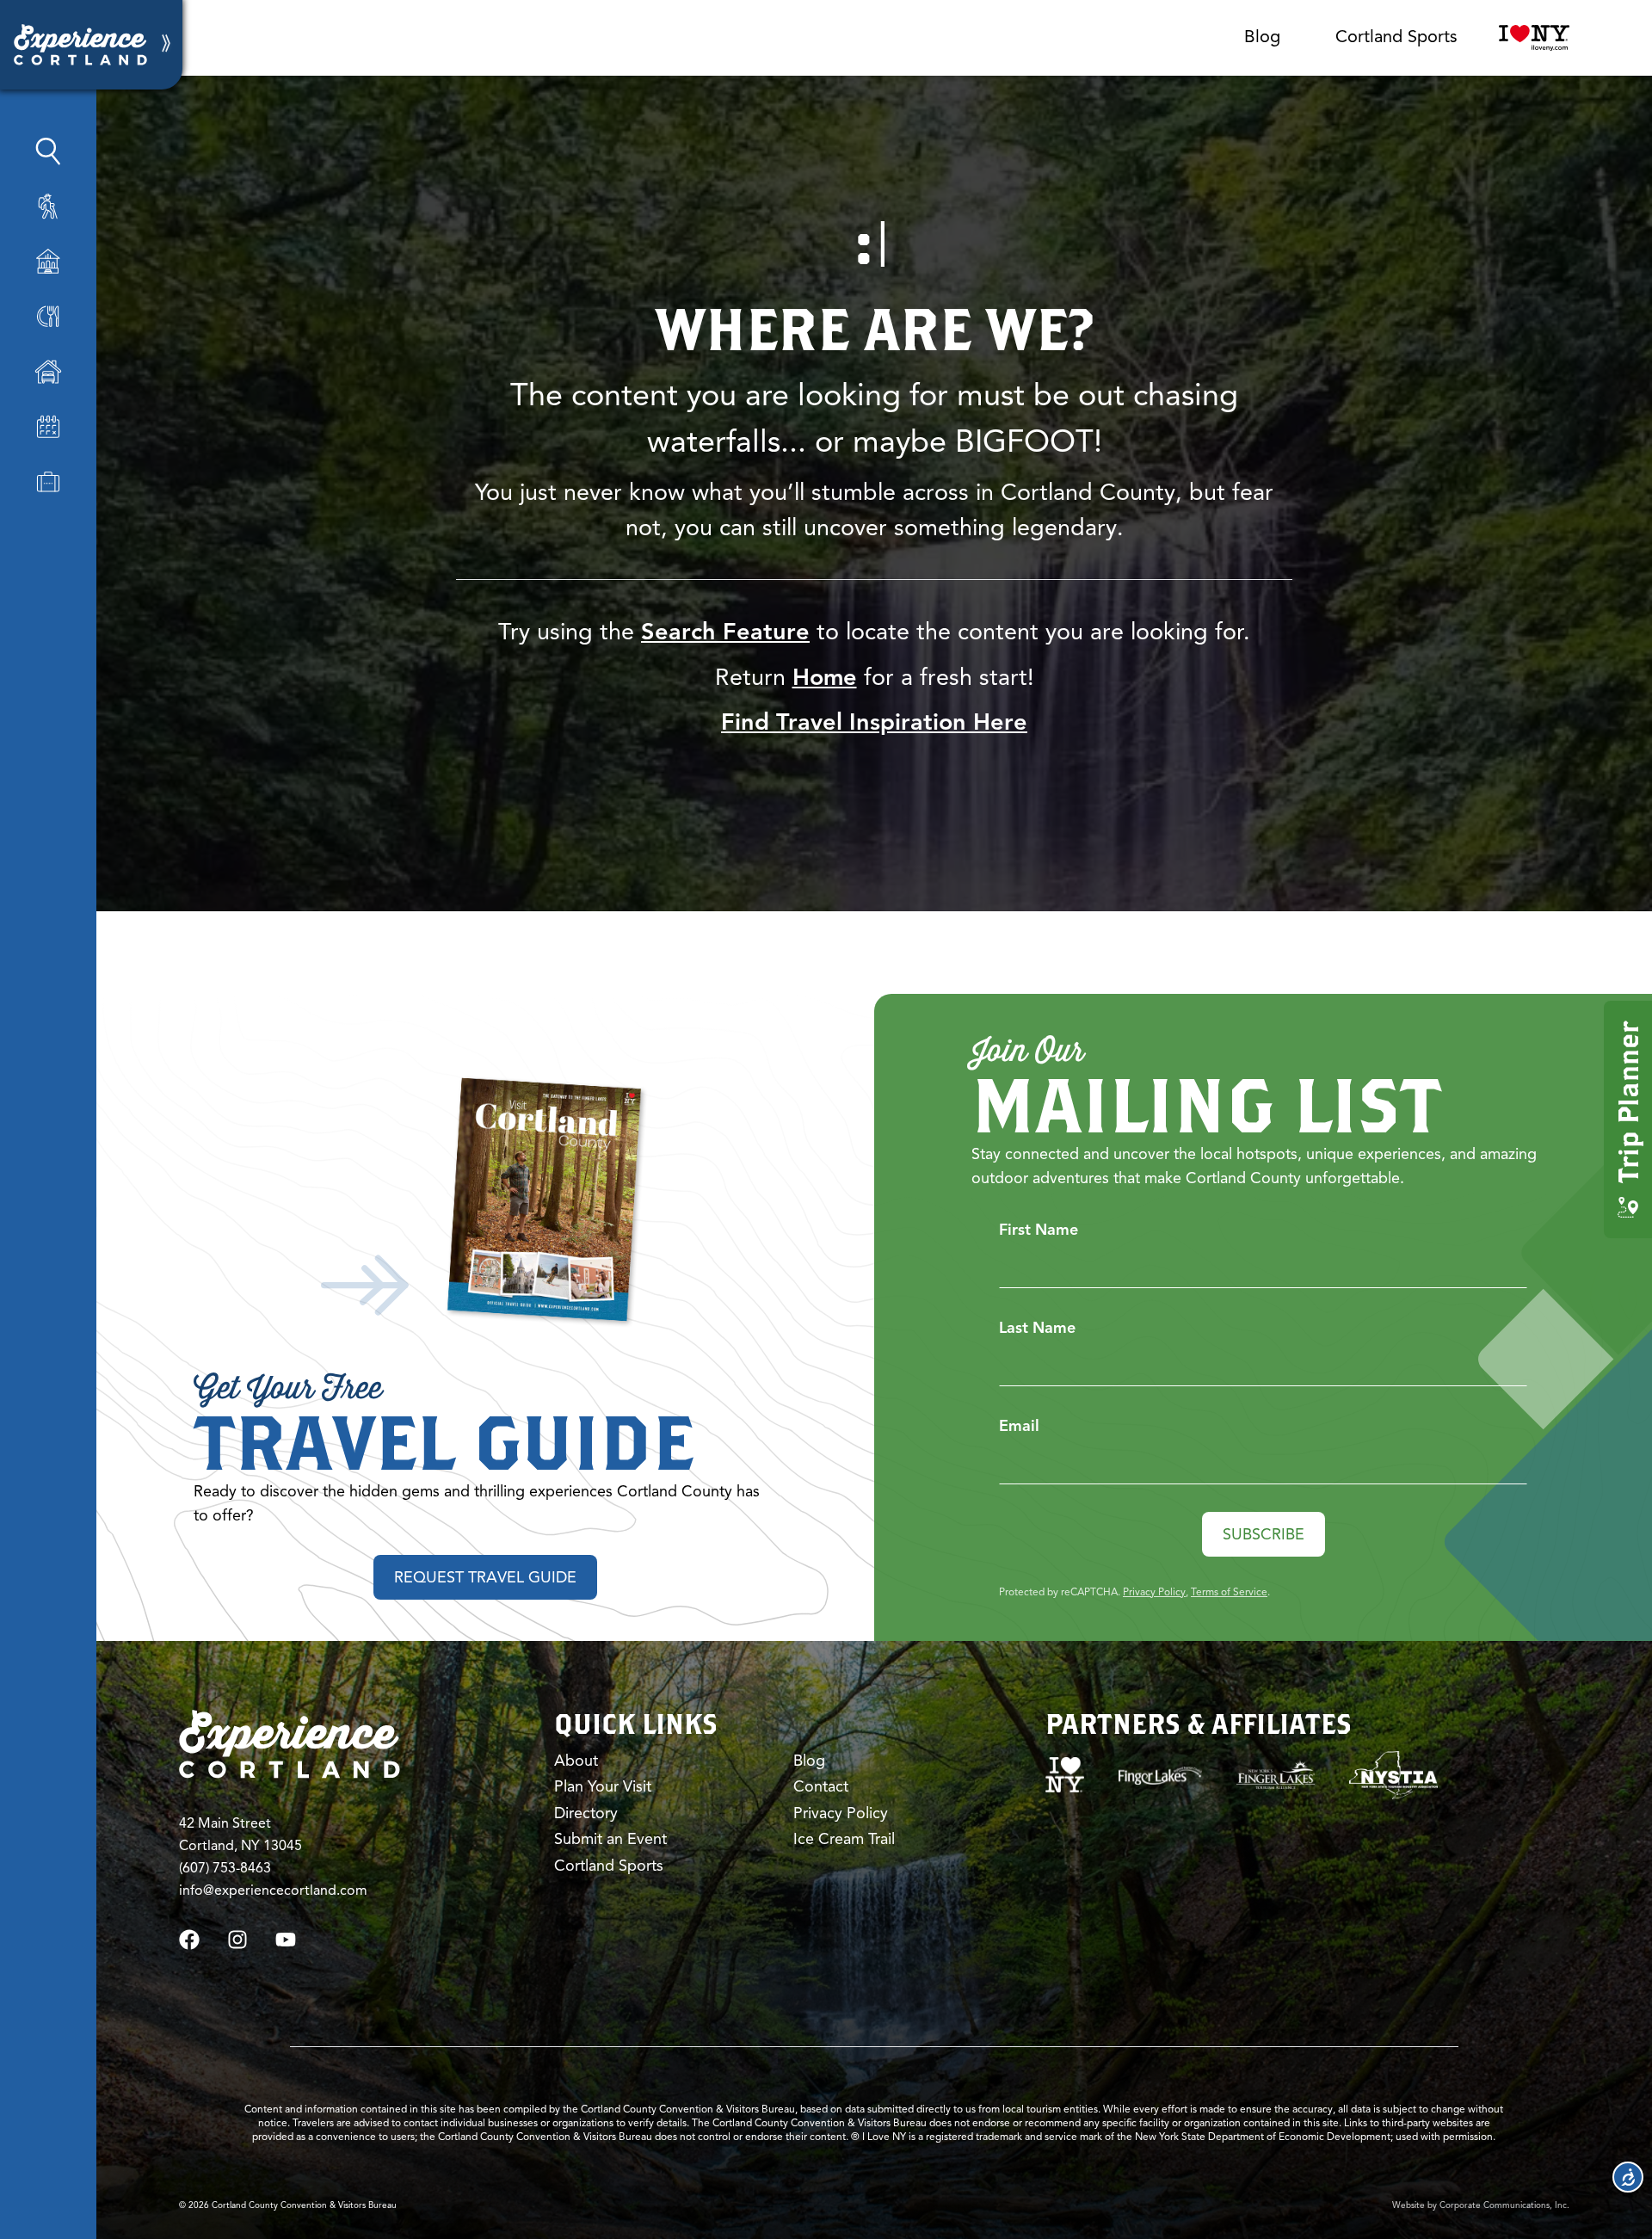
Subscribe (1264, 1534)
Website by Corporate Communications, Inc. (1481, 2205)
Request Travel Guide (485, 1577)
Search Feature (725, 632)
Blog (1262, 37)
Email (1019, 1426)
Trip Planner (1627, 1102)
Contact (821, 1786)
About (576, 1761)
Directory (586, 1813)
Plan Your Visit (603, 1786)
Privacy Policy (1154, 1591)
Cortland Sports (1396, 37)
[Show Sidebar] (166, 45)
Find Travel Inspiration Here (874, 722)
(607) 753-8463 (225, 1868)
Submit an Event (610, 1839)
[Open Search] (48, 151)
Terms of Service (1229, 1591)
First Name (1039, 1230)
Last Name (1037, 1328)
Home (825, 677)
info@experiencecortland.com (273, 1891)
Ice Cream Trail (844, 1839)
